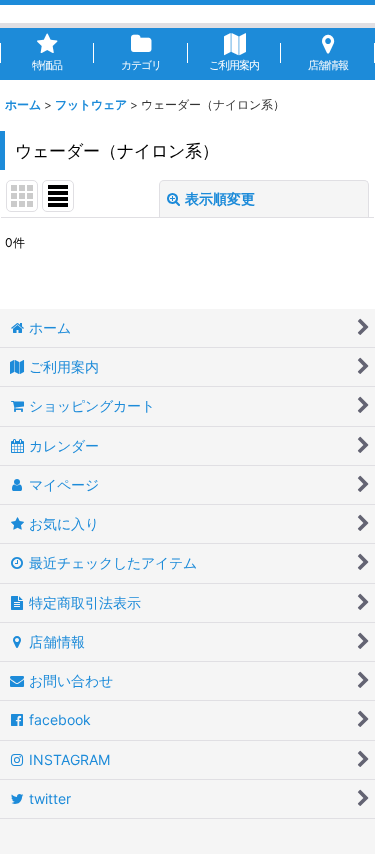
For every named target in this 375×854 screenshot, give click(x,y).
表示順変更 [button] (220, 198)
